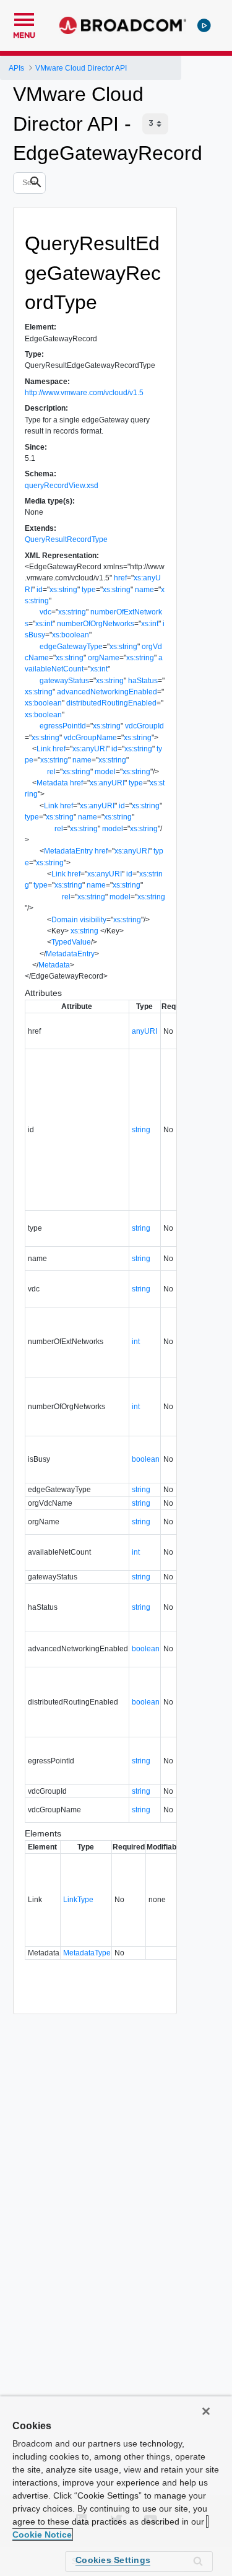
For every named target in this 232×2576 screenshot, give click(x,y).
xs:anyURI (90, 749)
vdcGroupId (144, 726)
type (89, 590)
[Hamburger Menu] (24, 18)
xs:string (63, 590)
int (136, 1342)
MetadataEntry (68, 851)
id (40, 590)
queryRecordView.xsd (62, 486)
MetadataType (87, 1953)
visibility (93, 920)
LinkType (78, 1900)
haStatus (143, 681)
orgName (104, 658)
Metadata (52, 783)
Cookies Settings (113, 2560)
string (141, 1130)
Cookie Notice (42, 2535)
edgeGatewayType (71, 647)
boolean (146, 1459)
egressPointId (63, 726)
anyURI (144, 1031)
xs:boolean (71, 635)
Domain (65, 920)
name (144, 590)
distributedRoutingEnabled (111, 703)
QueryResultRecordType (66, 539)
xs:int (44, 624)
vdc (45, 612)
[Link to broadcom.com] (123, 25)
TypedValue (71, 942)
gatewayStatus (64, 681)
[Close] (206, 2411)
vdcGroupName (90, 738)
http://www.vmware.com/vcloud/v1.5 (84, 393)
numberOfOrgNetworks (96, 624)
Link (44, 749)
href (120, 578)
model (105, 772)
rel (51, 772)
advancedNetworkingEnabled (107, 692)
